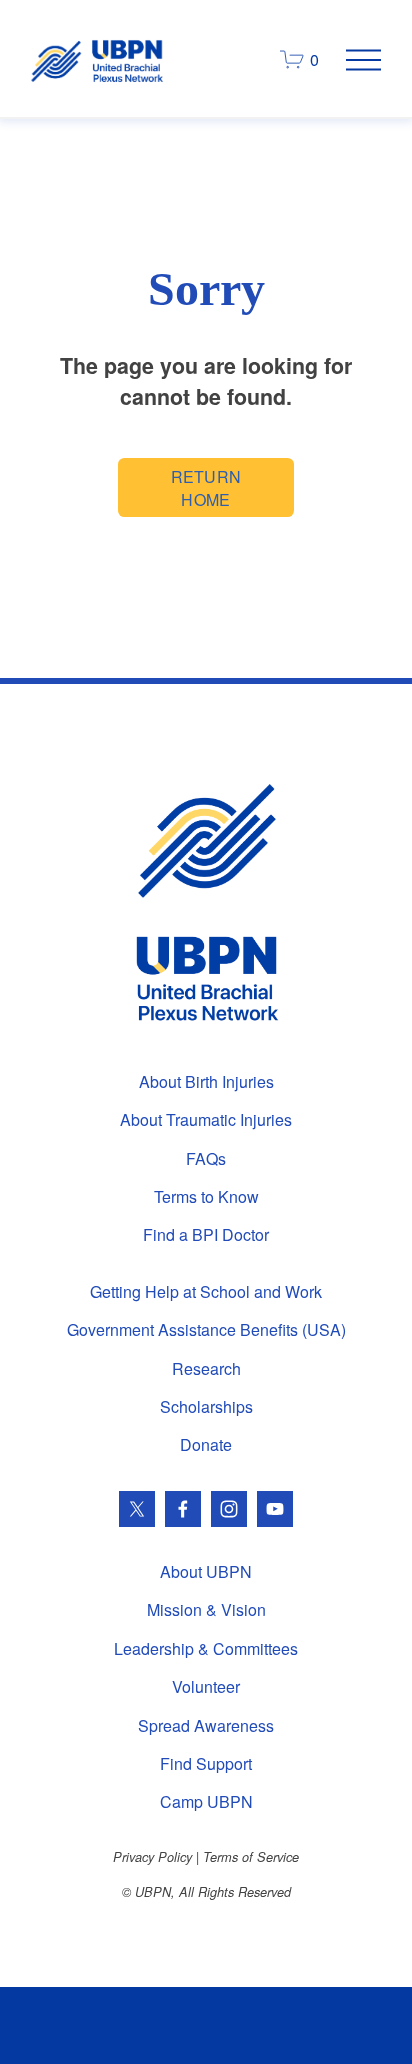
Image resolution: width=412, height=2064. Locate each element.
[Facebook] (183, 1509)
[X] (137, 1509)
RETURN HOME (206, 488)
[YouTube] (275, 1509)
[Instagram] (229, 1509)
